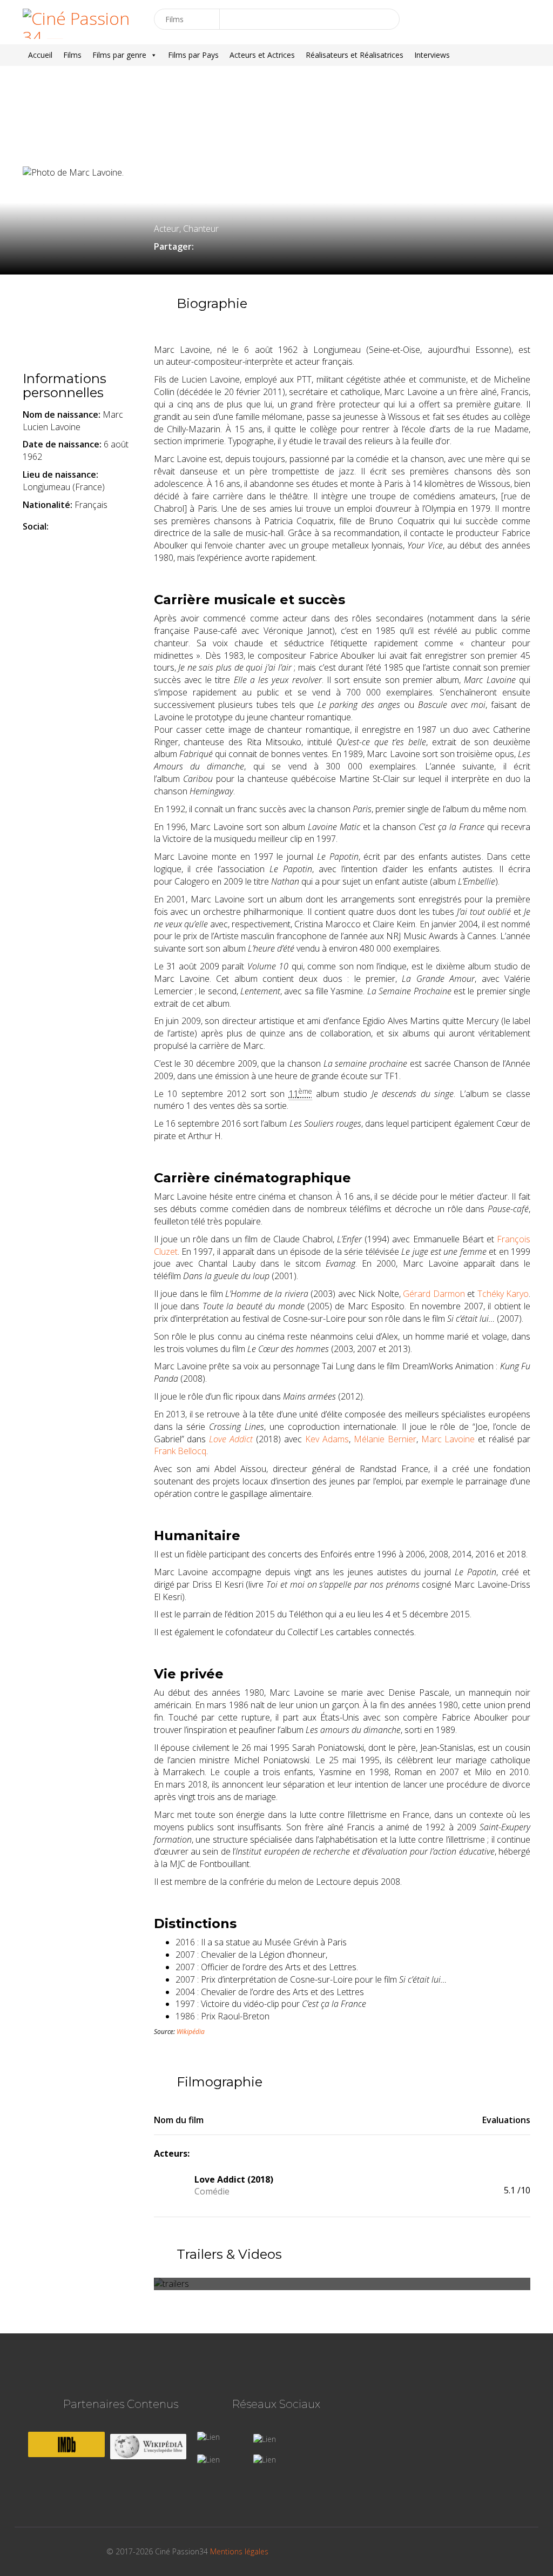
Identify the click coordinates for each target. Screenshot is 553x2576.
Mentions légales (239, 2551)
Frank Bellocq (180, 1451)
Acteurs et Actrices (262, 55)
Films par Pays (193, 55)
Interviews (432, 55)
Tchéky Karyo (503, 1294)
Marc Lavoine (448, 1439)
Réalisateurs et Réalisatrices (355, 55)
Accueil (40, 55)
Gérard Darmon (434, 1294)
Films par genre (119, 55)
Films (72, 55)
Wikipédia (191, 2032)
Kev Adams (327, 1439)
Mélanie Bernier (385, 1439)
